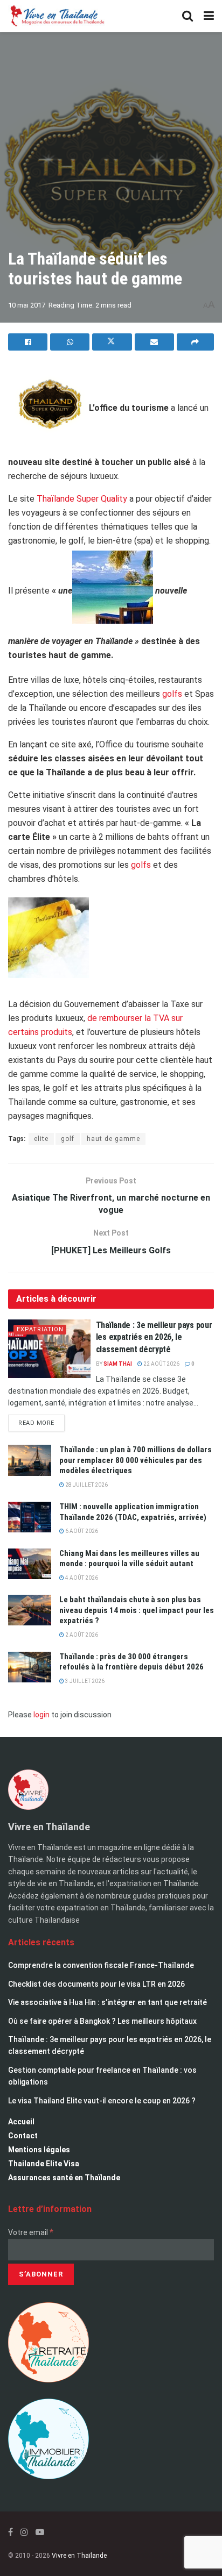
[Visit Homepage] (57, 16)
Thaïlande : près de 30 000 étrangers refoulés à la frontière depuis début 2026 (131, 1662)
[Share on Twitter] (112, 342)
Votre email (31, 2232)
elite (41, 1139)
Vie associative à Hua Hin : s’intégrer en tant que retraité (107, 2002)
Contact (23, 2136)
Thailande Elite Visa (44, 2164)
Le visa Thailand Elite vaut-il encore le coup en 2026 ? (102, 2101)
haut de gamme (113, 1139)
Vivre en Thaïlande (79, 2556)
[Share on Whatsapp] (70, 342)
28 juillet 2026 (86, 1485)
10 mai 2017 (27, 305)
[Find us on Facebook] (11, 2532)
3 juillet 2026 (84, 1681)
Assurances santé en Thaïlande (64, 2178)
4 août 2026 (81, 1578)
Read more (41, 1421)
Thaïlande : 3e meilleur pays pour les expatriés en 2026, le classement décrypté (154, 1337)
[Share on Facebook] (28, 342)
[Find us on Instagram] (24, 2532)
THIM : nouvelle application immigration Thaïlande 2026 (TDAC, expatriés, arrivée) (133, 1512)
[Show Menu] (209, 16)
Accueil (21, 2122)
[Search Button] (188, 16)
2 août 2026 (81, 1635)
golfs (172, 694)
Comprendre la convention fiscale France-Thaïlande (101, 1965)
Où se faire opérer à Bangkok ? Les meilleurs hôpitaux (102, 2021)
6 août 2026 (81, 1531)
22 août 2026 (161, 1364)
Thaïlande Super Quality (82, 499)
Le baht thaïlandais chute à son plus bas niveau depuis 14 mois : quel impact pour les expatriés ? (137, 1610)
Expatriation (40, 1329)
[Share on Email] (154, 342)
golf (68, 1139)
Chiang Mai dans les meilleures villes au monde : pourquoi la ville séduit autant (129, 1559)
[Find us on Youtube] (40, 2532)
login (41, 1715)
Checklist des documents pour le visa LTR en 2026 (96, 1984)
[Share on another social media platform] (195, 342)
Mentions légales (39, 2150)
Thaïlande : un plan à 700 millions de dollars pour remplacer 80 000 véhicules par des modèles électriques (136, 1460)
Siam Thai (118, 1364)
